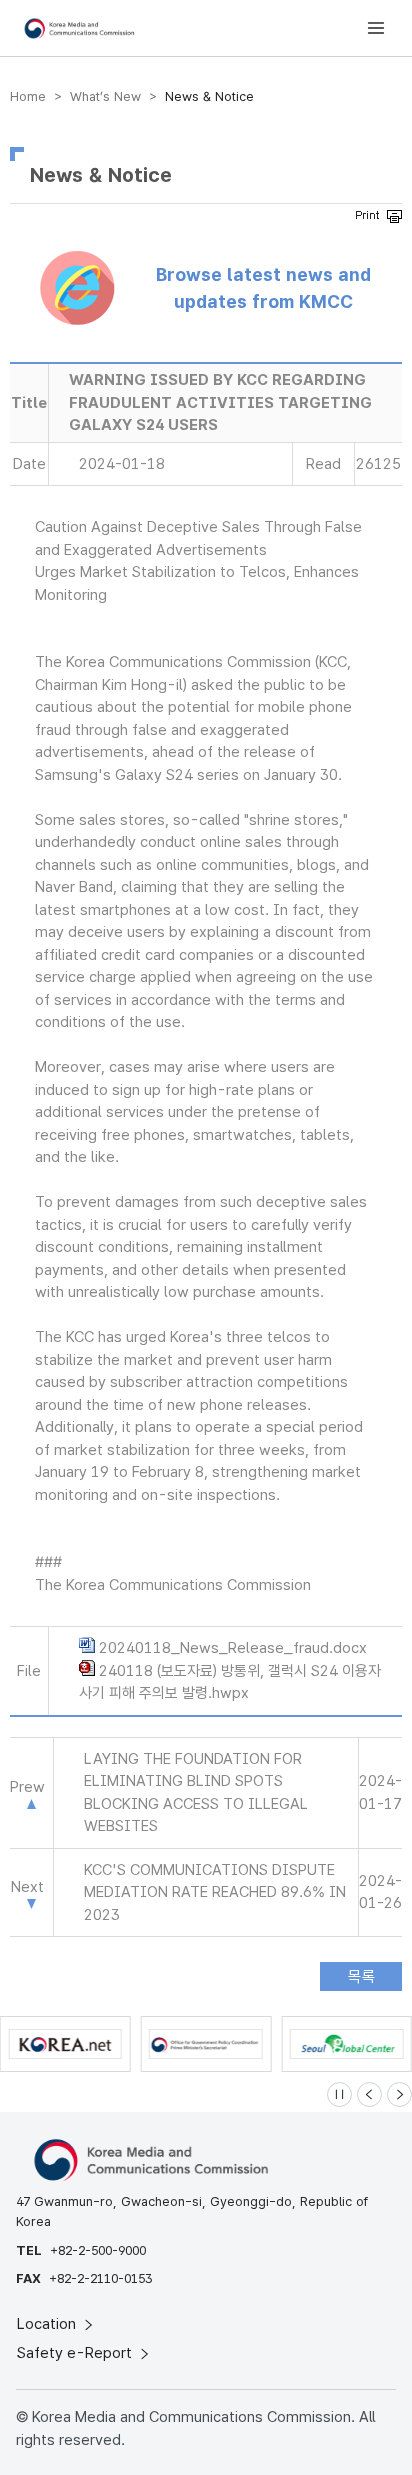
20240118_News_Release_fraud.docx (233, 1648)
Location (48, 2324)
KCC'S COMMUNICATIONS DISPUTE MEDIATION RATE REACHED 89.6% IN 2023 (215, 1892)
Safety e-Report (76, 2353)
